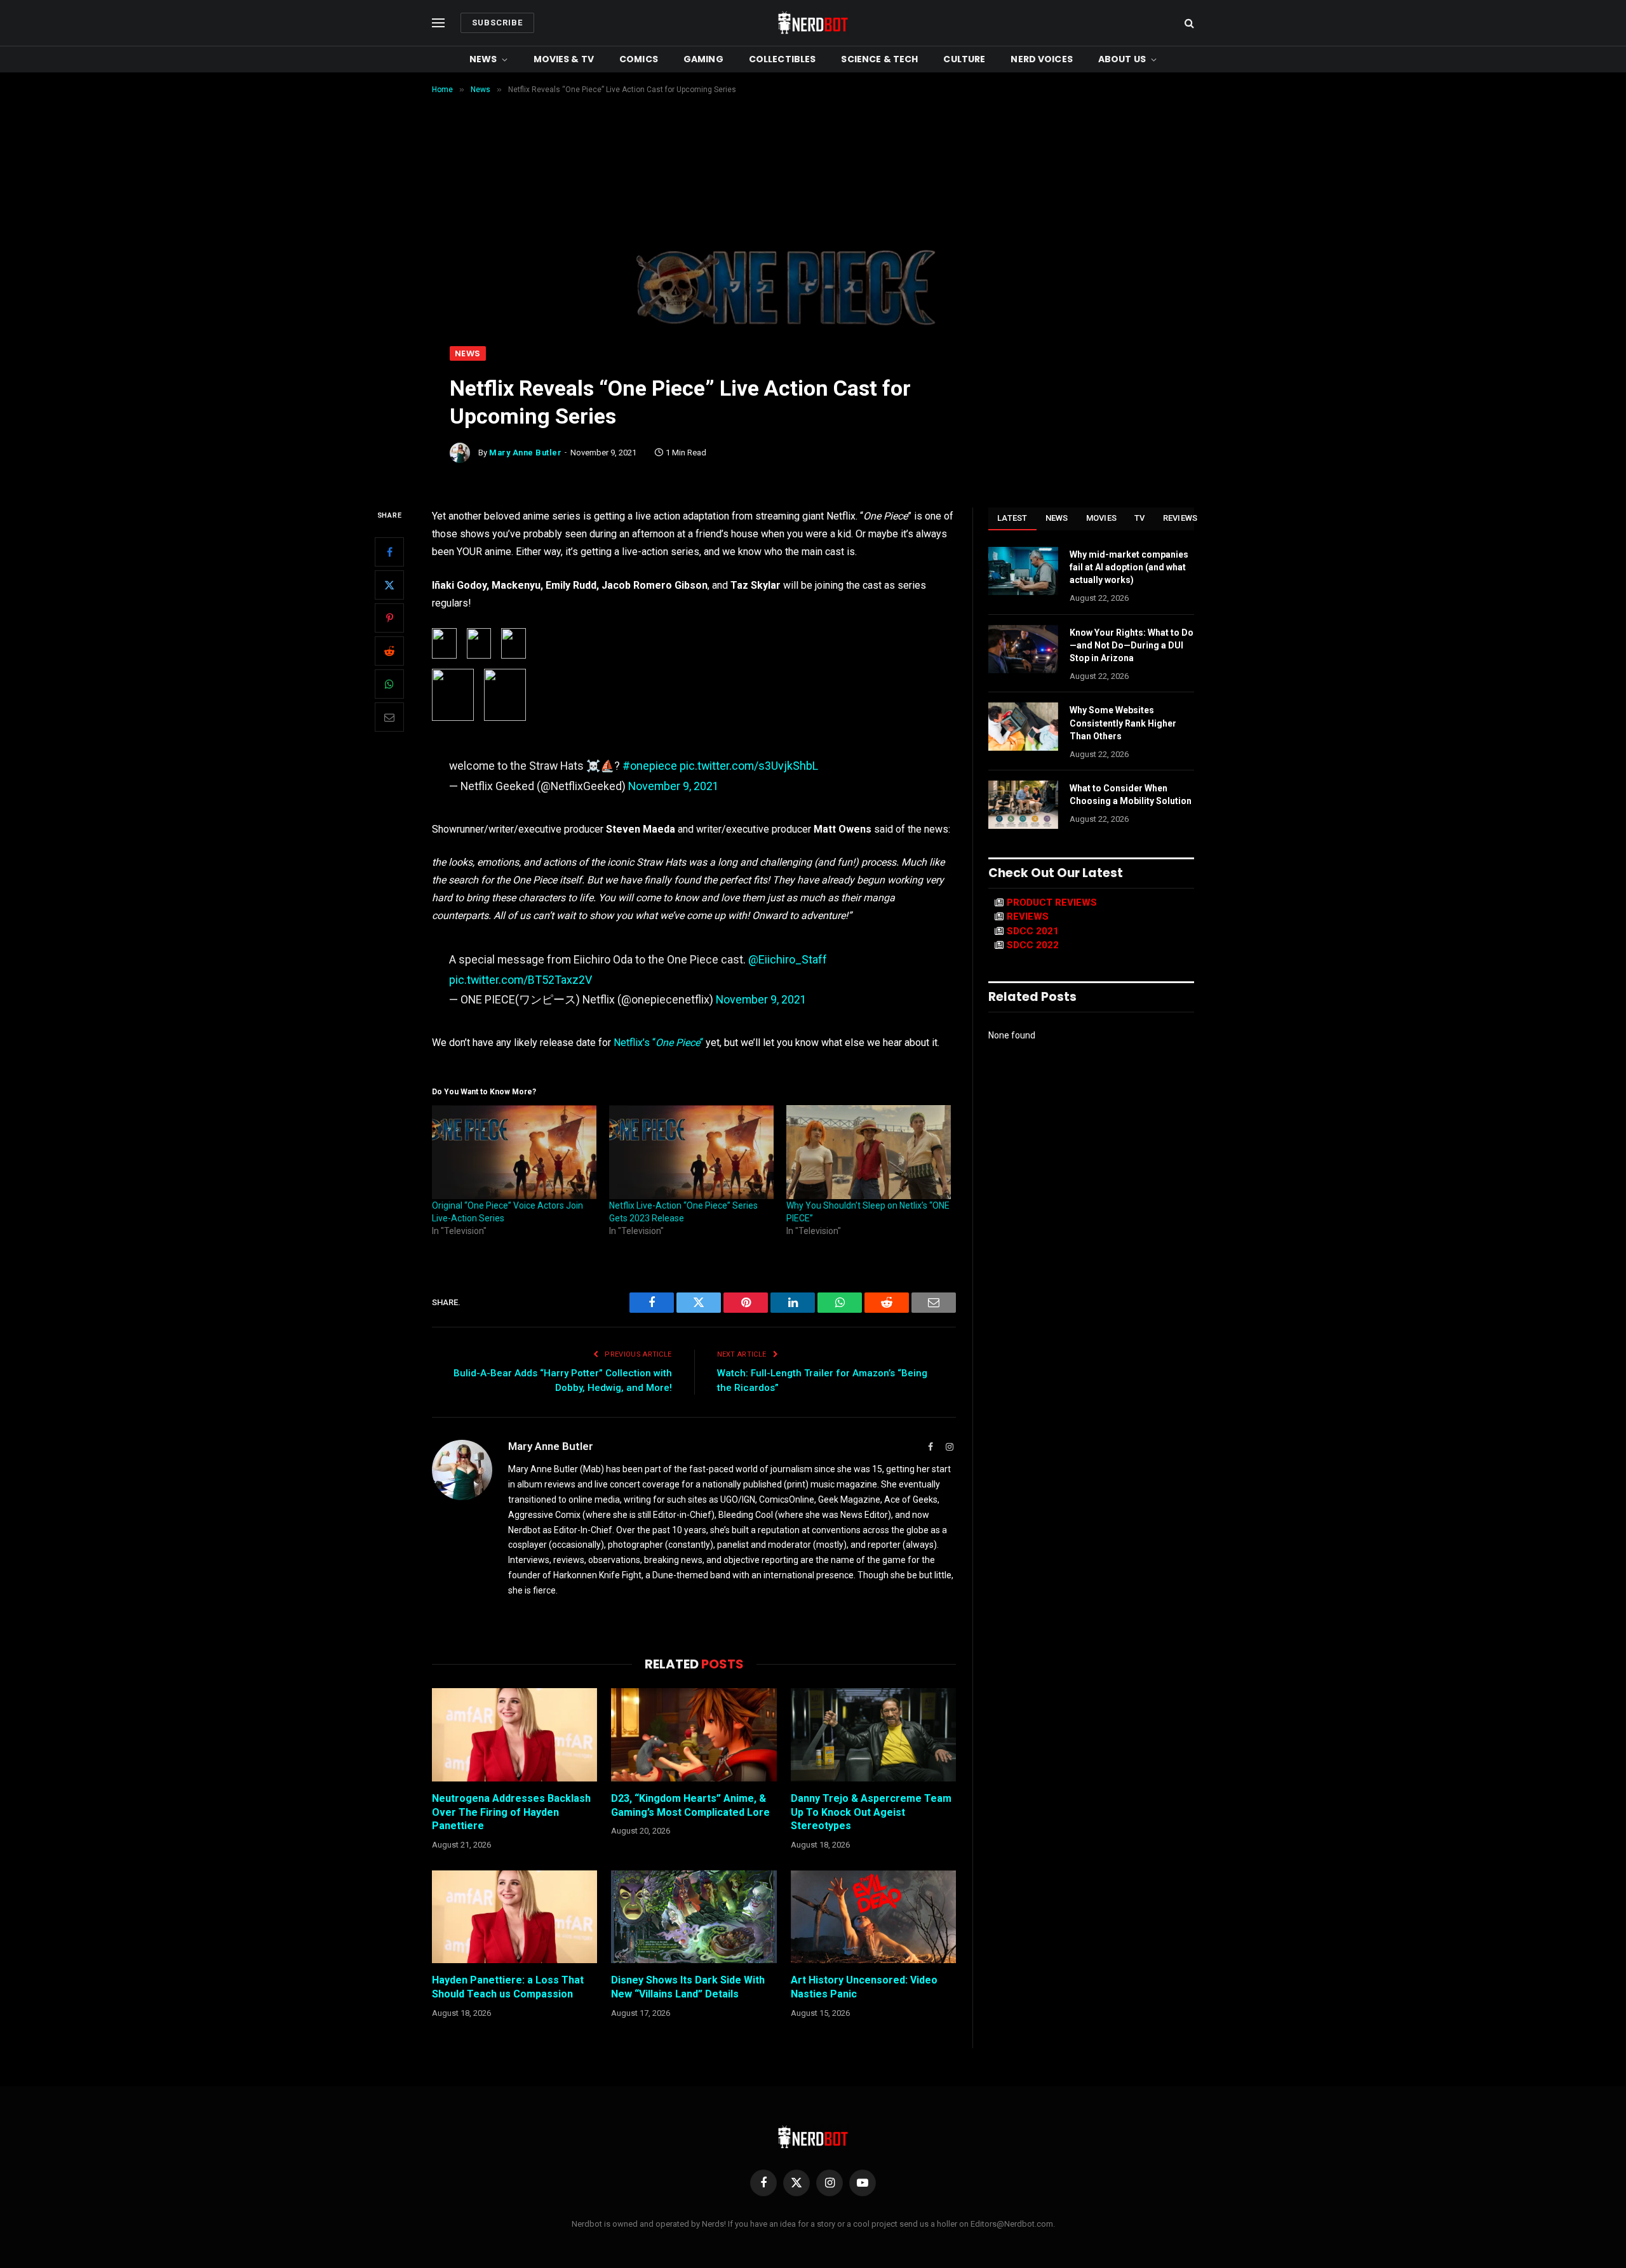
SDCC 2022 (1033, 945)
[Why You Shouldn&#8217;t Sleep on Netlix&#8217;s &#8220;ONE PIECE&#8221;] (869, 1152)
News (483, 59)
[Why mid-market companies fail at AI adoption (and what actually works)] (1023, 571)
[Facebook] (389, 552)
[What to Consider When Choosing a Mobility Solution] (1023, 805)
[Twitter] (389, 585)
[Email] (389, 717)
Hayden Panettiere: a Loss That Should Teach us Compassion (508, 1987)
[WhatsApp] (389, 684)
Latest (1012, 518)
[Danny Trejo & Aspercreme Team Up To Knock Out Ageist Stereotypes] (873, 1735)
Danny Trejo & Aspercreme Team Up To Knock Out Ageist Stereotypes (871, 1812)
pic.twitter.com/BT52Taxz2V (521, 980)
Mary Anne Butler (525, 453)
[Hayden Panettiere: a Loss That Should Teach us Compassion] (514, 1917)
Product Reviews (1052, 903)
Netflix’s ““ (658, 1043)
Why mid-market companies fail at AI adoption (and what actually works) (1129, 567)
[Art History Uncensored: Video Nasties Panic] (873, 1917)
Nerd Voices (1042, 59)
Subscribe (497, 23)
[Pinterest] (389, 618)
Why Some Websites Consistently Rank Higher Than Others (1123, 723)
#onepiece (650, 766)
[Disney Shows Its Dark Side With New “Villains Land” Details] (694, 1917)
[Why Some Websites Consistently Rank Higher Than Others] (1023, 727)
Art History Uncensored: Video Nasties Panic (864, 1987)
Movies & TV (564, 59)
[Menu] (438, 23)
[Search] (1188, 23)
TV (1140, 518)
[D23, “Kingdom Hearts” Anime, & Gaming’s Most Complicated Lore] (694, 1735)
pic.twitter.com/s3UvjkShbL (749, 766)
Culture (964, 59)
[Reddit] (389, 651)
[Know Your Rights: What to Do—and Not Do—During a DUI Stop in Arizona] (1023, 649)
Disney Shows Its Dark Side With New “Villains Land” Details (688, 1987)
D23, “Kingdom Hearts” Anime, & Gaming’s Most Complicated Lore (690, 1805)
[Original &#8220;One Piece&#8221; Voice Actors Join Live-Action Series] (514, 1152)
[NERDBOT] (813, 23)
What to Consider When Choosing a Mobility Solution (1131, 795)
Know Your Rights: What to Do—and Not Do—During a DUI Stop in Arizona (1132, 645)
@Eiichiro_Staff (788, 959)
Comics (639, 59)
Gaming (703, 59)
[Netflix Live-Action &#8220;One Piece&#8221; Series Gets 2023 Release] (691, 1152)
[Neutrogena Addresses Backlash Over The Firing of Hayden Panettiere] (514, 1735)
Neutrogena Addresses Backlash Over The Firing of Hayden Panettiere (511, 1812)
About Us (1122, 59)
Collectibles (783, 59)
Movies (1102, 518)
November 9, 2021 (674, 786)
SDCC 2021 (1033, 931)
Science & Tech (879, 59)
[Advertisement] (813, 251)
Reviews (1180, 518)
